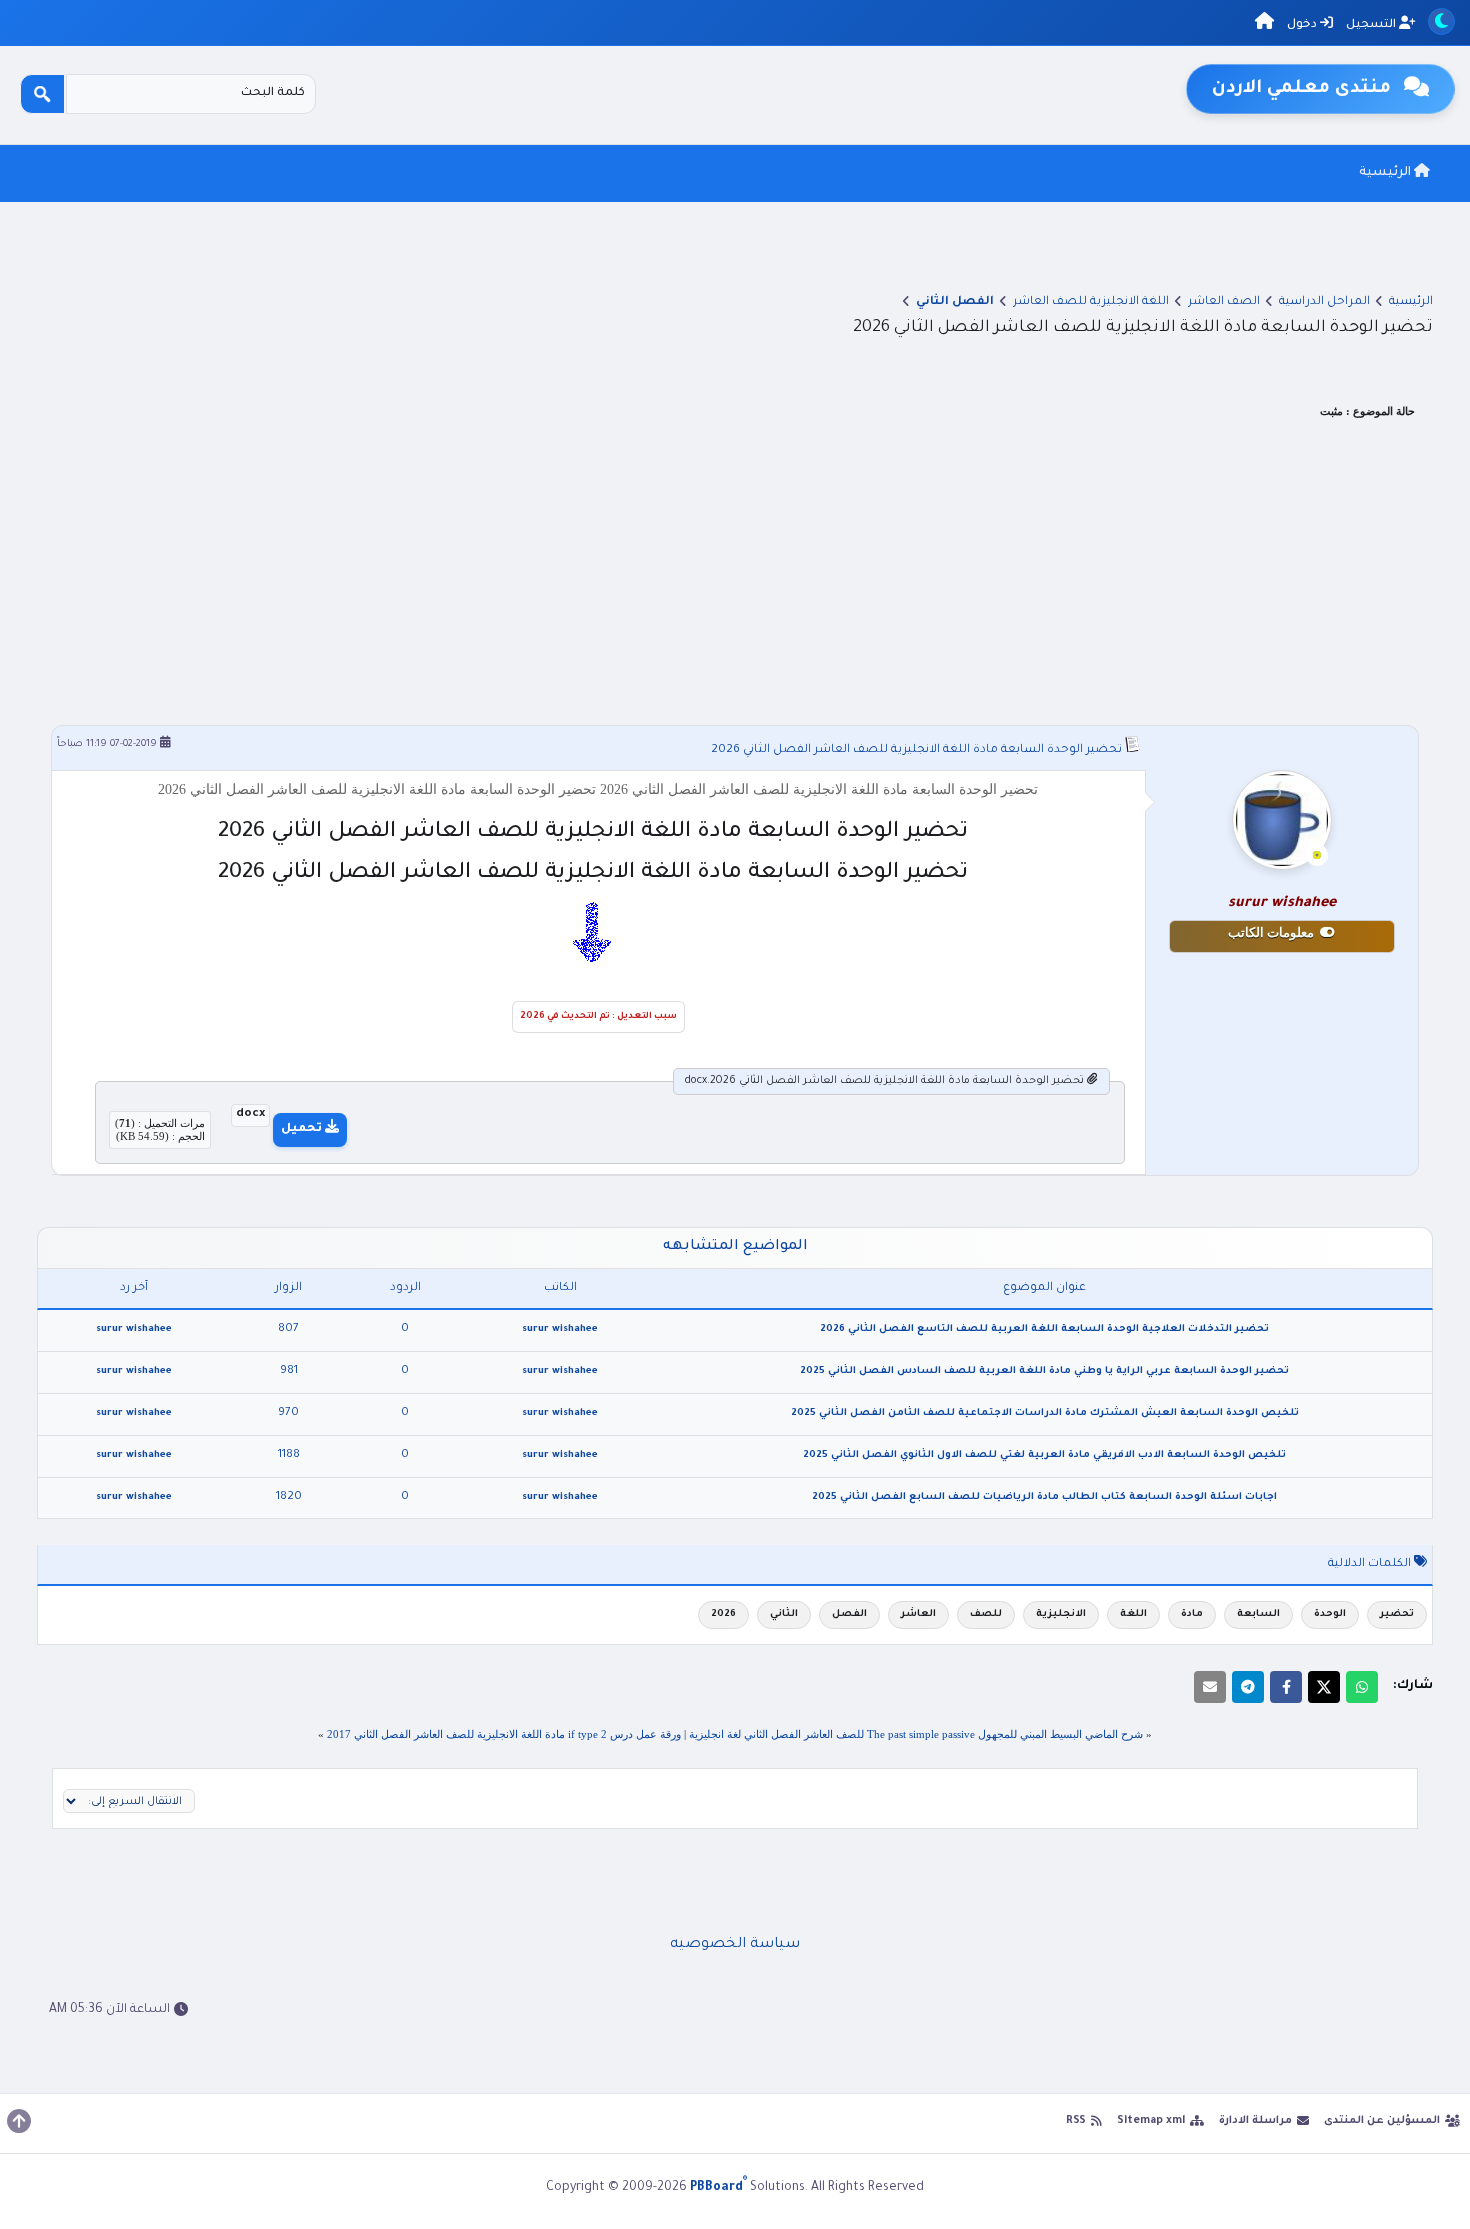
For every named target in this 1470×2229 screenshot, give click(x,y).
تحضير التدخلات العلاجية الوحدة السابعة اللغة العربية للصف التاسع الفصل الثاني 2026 (1044, 1329)
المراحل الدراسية (1324, 302)
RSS (1076, 2121)
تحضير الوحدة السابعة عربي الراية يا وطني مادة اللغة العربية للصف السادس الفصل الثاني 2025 (1044, 1371)
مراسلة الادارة (1255, 2121)
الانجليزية (1061, 1614)
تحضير (1397, 1614)
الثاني (784, 1614)
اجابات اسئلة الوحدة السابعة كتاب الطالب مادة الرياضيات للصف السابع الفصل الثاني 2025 (1044, 1497)
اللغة (1133, 1614)
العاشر (918, 1614)
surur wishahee (560, 1329)
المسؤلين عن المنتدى (1382, 2121)
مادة (1192, 1614)
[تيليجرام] (1248, 1687)
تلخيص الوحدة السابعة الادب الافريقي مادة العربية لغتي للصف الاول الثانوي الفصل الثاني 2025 (1044, 1455)
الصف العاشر (1224, 302)
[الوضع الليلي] (1441, 21)
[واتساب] (1362, 1687)
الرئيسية (1386, 173)
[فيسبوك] (1286, 1687)
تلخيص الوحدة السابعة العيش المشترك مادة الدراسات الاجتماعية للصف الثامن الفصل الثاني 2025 (1045, 1413)
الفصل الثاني (955, 302)
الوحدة (1330, 1614)
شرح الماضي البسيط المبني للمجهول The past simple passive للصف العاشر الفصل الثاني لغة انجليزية (916, 1734)
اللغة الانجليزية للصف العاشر (1091, 302)
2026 (723, 1614)
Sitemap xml (1151, 2121)
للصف (986, 1614)
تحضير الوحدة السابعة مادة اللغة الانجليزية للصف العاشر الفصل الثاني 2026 (916, 750)
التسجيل (1372, 25)
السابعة (1258, 1614)
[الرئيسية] (1264, 24)
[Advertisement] (735, 575)
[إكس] (1324, 1687)
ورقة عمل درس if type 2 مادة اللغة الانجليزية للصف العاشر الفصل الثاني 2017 (504, 1734)
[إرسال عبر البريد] (1210, 1687)
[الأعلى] (19, 2121)
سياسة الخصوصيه (735, 1945)
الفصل (849, 1614)
